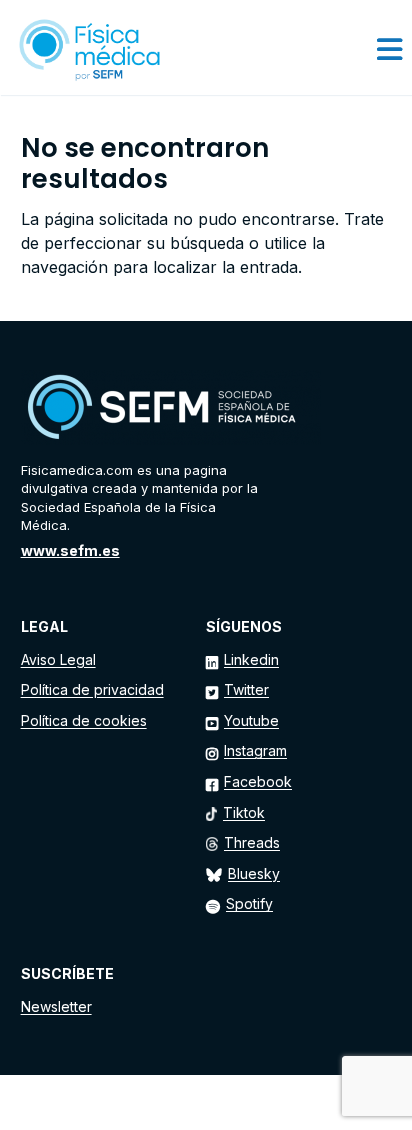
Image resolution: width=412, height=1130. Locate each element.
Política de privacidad (92, 689)
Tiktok (244, 812)
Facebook (258, 781)
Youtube (251, 720)
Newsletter (56, 1006)
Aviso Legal (58, 659)
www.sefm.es (70, 550)
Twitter (246, 689)
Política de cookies (84, 720)
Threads (252, 842)
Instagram (255, 750)
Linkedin (251, 659)
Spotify (249, 903)
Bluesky (254, 873)
